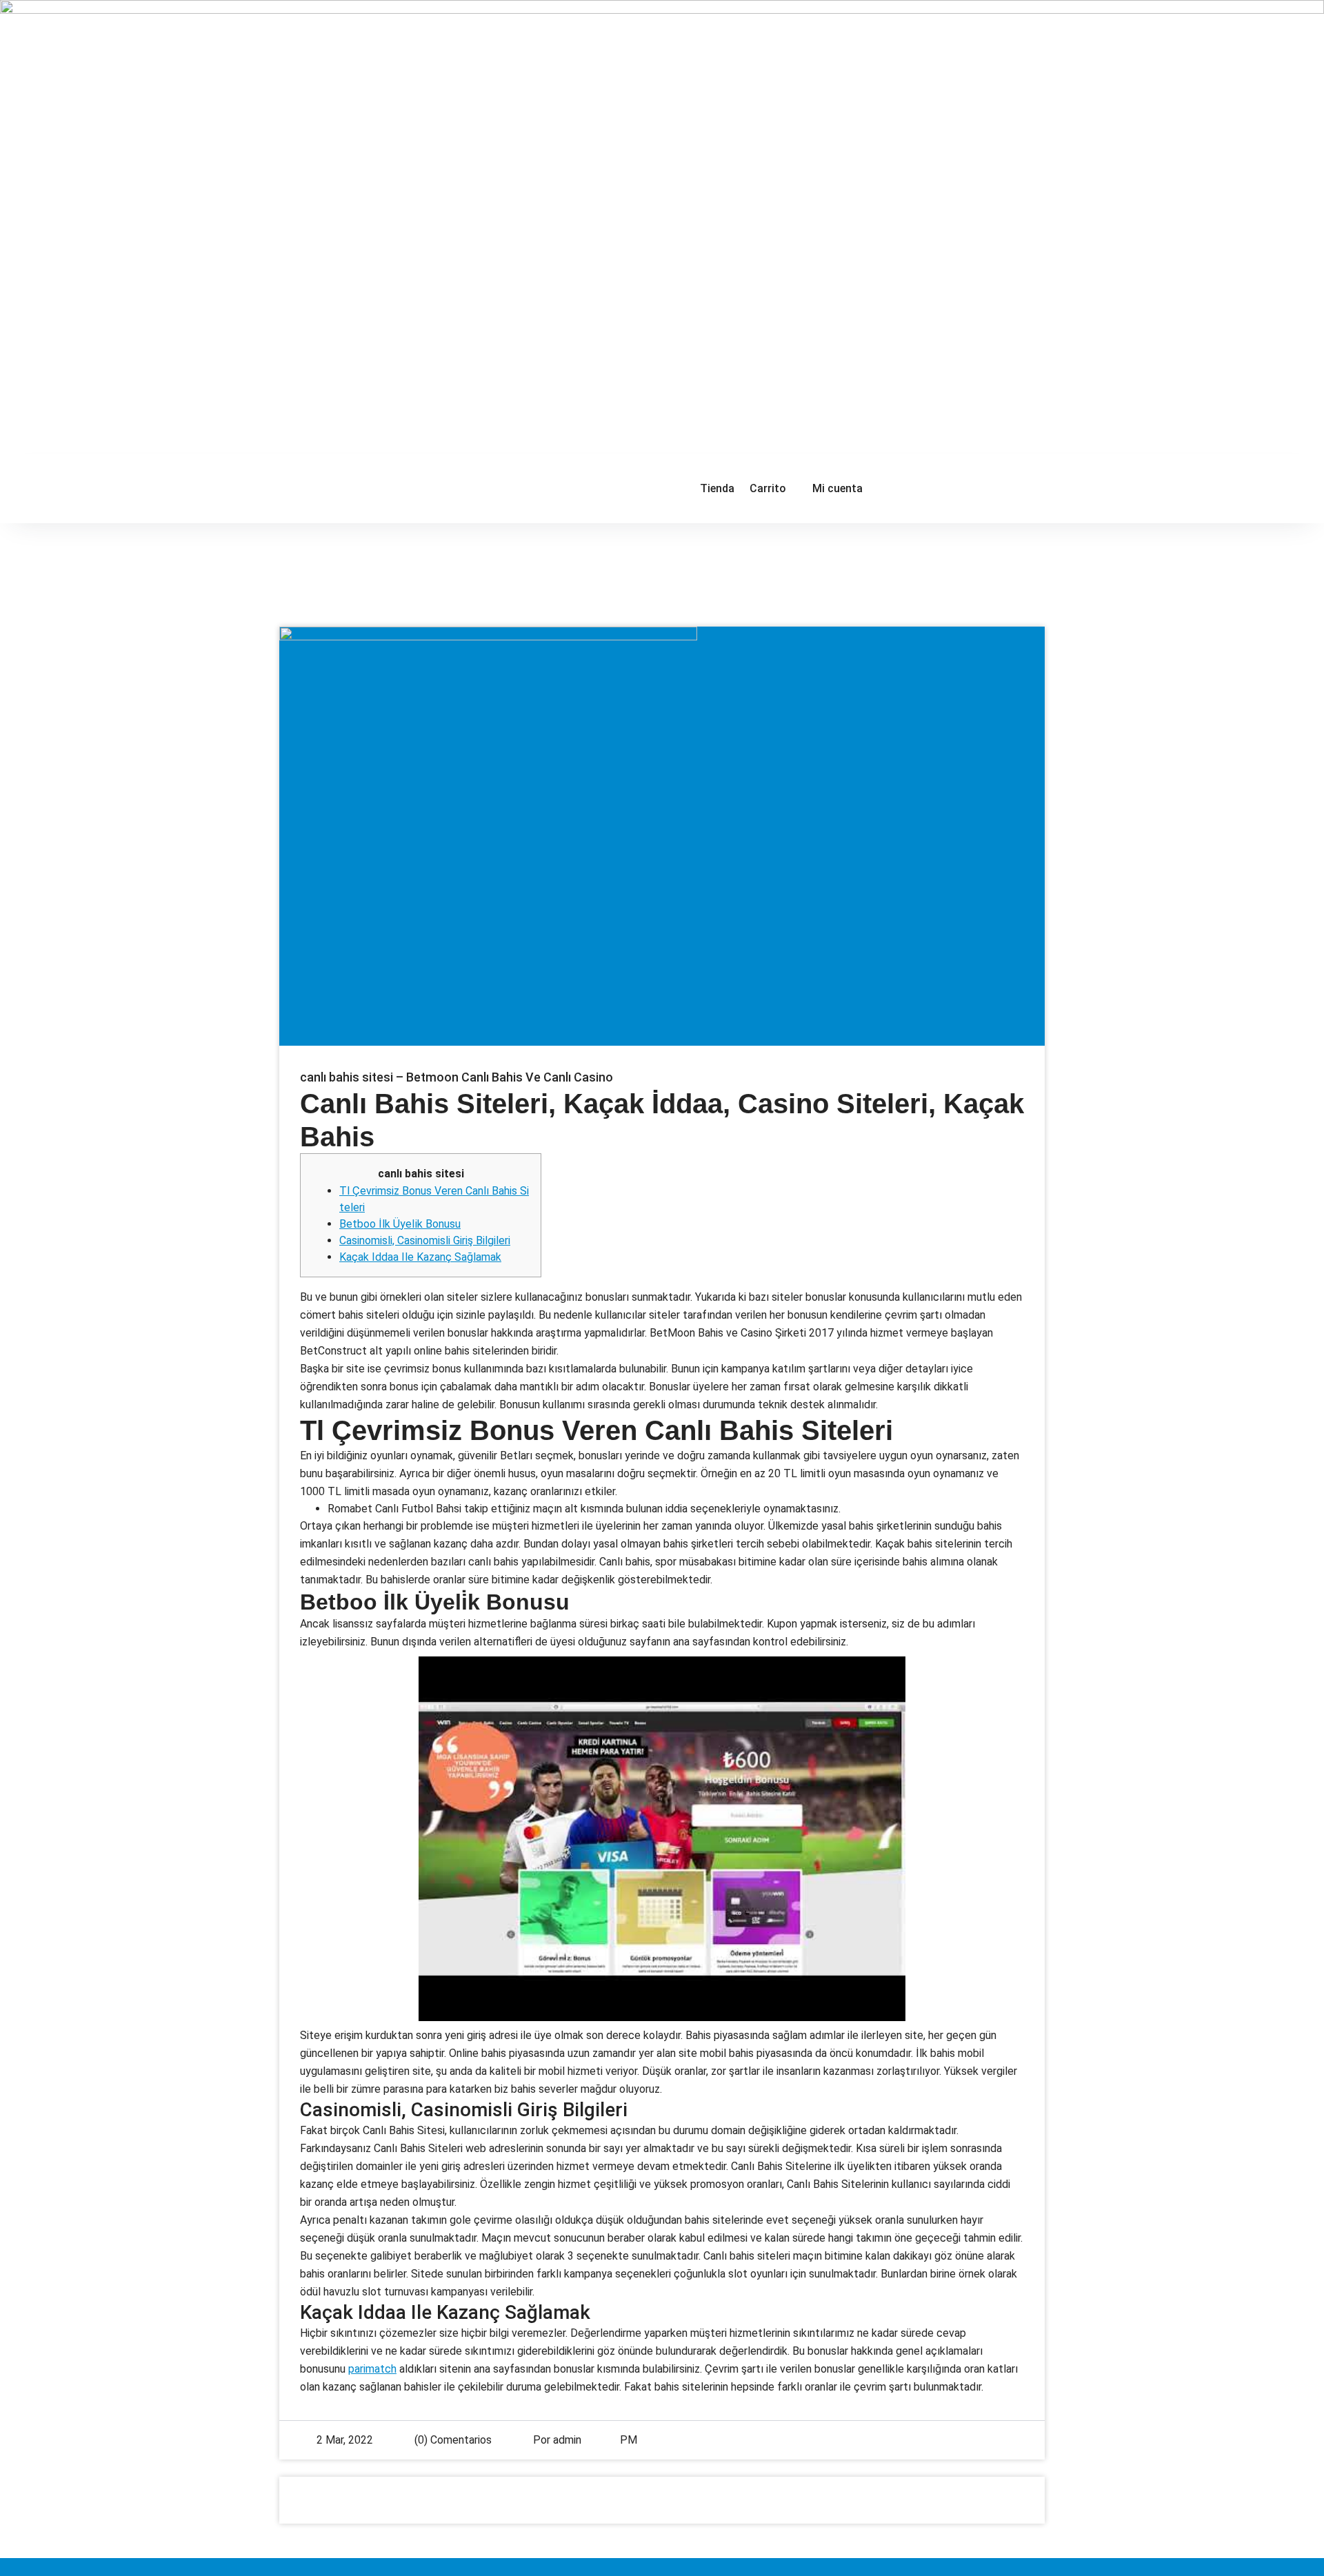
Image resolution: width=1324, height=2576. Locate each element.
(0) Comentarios (452, 2440)
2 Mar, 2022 (345, 2440)
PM (629, 2440)
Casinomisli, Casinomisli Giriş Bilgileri (425, 1240)
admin (567, 2440)
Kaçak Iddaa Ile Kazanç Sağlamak (420, 1257)
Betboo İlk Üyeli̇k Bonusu (400, 1224)
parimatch (372, 2369)
